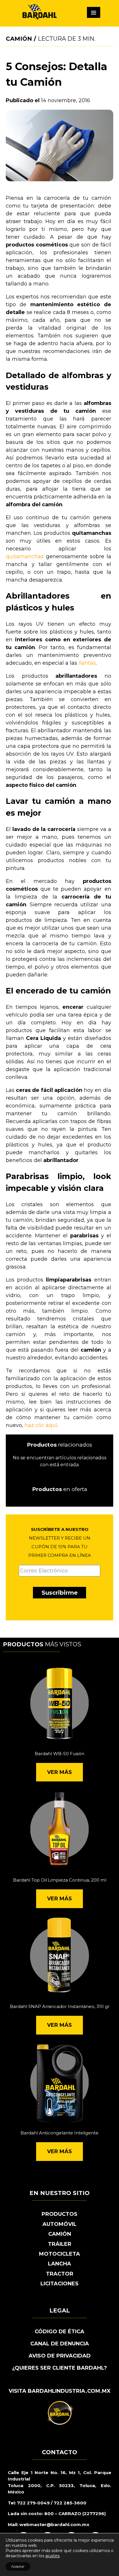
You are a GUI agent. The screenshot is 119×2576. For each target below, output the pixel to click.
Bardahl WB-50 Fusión (59, 1754)
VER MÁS (59, 1772)
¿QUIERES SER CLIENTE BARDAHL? (59, 2368)
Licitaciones (59, 2284)
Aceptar (18, 2566)
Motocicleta (59, 2254)
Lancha (59, 2264)
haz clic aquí (41, 1425)
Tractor (60, 2274)
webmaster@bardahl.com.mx (54, 2524)
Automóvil (59, 2224)
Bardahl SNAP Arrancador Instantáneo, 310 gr (60, 2006)
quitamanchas (25, 556)
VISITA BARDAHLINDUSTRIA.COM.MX (60, 2391)
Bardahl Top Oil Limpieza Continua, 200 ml (60, 1880)
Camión (19, 39)
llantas (87, 663)
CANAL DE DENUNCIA (60, 2344)
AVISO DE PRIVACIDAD (60, 2356)
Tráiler (60, 2244)
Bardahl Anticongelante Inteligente (59, 2133)
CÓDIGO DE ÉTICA (59, 2332)
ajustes (52, 2556)
